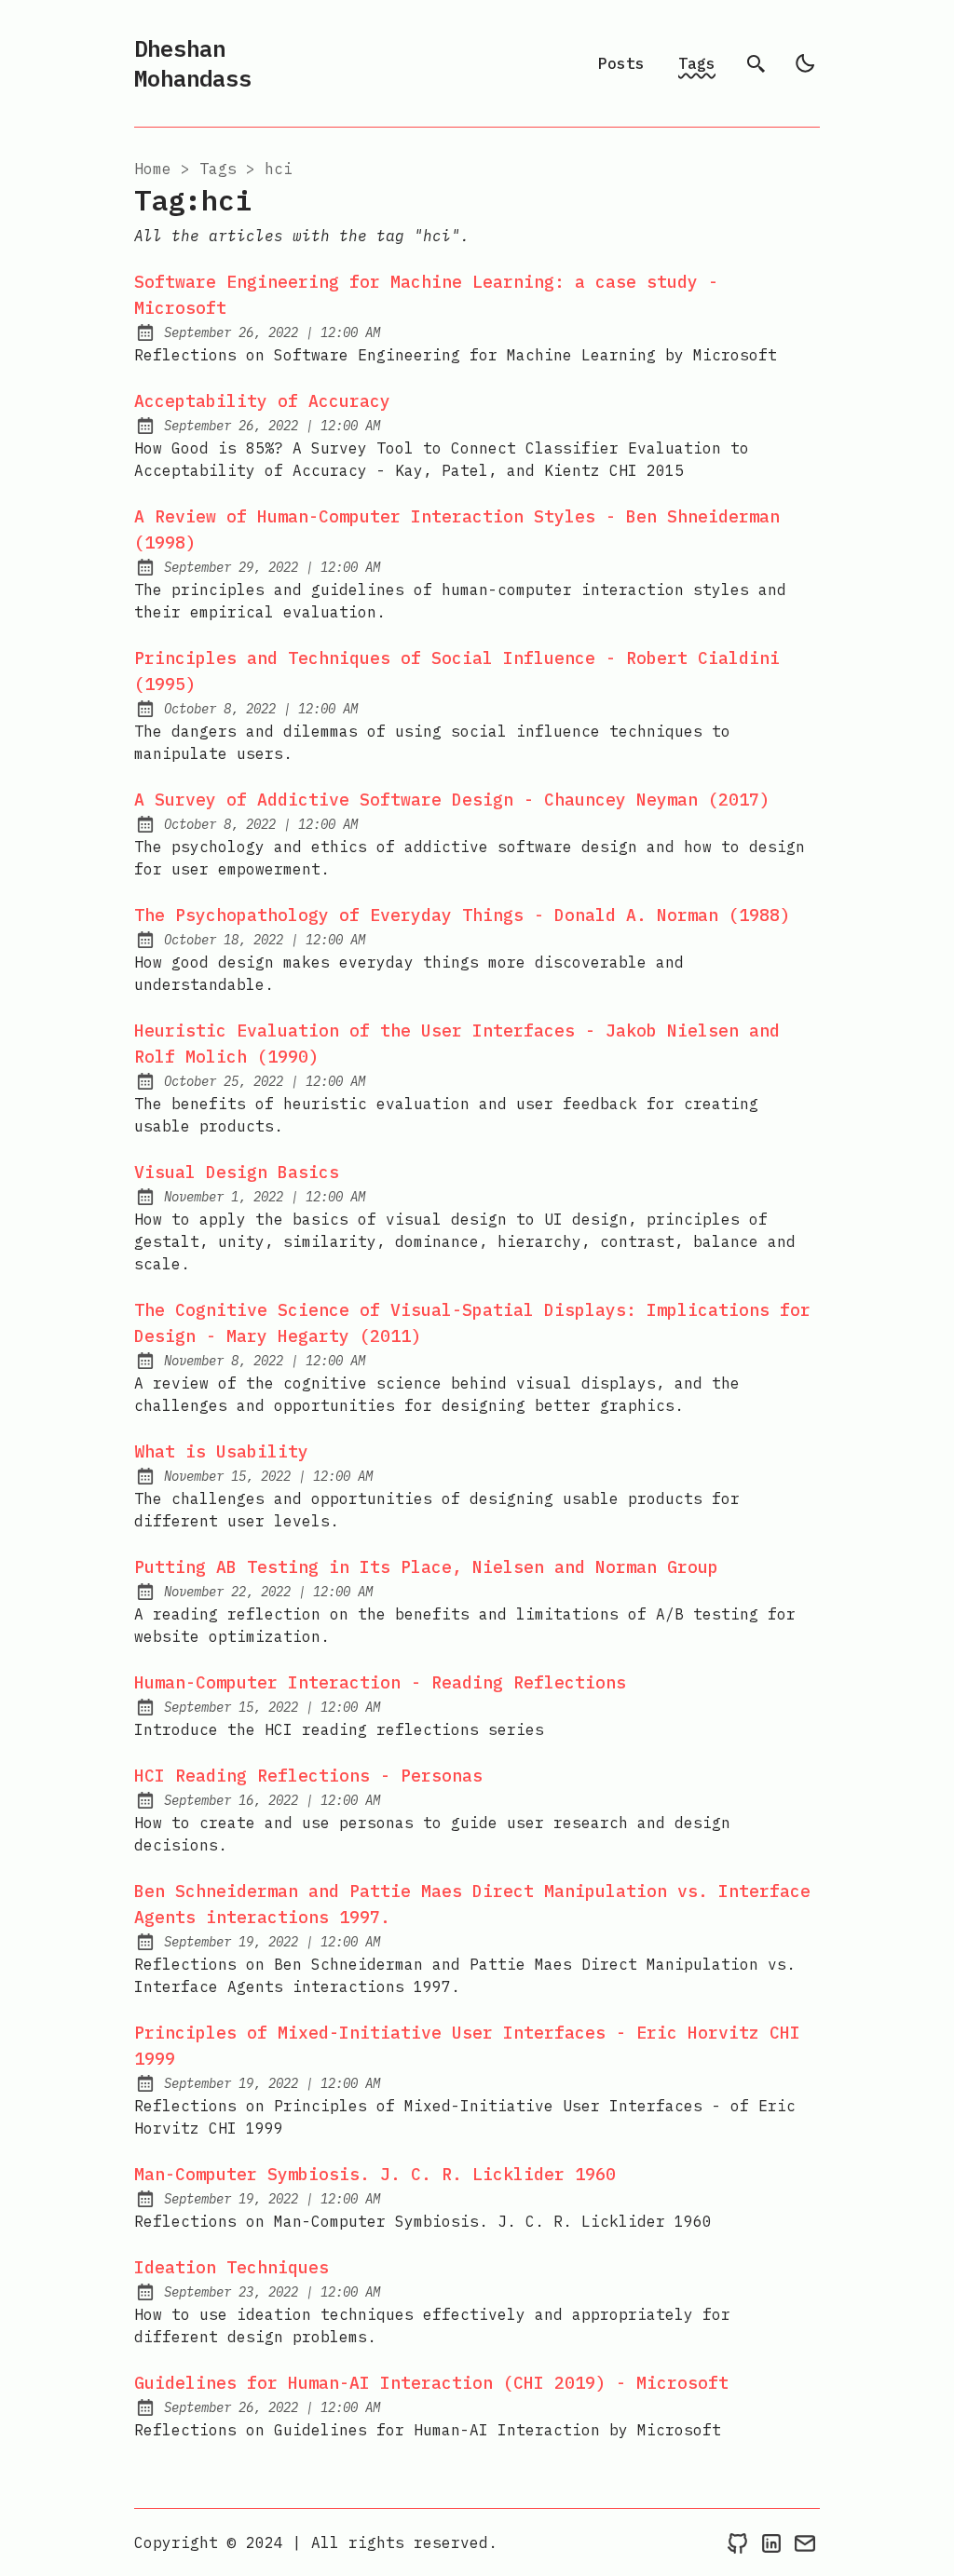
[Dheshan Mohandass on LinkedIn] (771, 2542)
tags (218, 169)
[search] (756, 63)
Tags (697, 63)
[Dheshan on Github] (738, 2542)
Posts (621, 63)
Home (153, 169)
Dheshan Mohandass (193, 63)
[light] (805, 63)
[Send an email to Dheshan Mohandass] (805, 2542)
